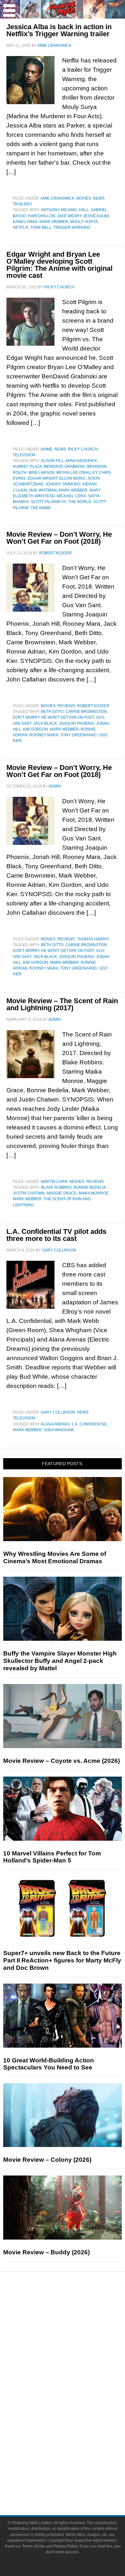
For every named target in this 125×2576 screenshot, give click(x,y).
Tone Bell (41, 227)
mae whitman (43, 490)
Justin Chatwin (29, 1193)
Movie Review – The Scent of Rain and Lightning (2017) (62, 1004)
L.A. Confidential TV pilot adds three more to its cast (56, 1235)
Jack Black (45, 723)
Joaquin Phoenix (77, 723)
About (75, 2451)
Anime (46, 449)
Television (24, 455)
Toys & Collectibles (75, 2428)
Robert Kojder (93, 706)
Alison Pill (52, 461)
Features (75, 2331)
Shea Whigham (59, 1430)
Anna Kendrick (81, 461)
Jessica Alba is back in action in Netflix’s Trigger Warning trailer (59, 30)
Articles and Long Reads (75, 2341)
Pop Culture (75, 2374)
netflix (21, 227)
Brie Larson (42, 473)
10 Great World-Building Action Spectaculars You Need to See (49, 2064)
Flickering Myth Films (75, 2440)
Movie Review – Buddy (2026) (46, 2252)
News (99, 198)
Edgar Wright (42, 478)
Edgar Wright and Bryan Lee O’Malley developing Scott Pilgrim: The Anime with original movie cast (59, 265)
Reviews (66, 706)
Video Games (75, 2417)
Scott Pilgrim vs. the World (61, 502)
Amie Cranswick (57, 198)
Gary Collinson (58, 1412)
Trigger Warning (72, 227)
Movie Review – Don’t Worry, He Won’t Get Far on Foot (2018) (59, 538)
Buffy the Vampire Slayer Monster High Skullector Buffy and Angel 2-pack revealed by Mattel (60, 1661)
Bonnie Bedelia (90, 1187)
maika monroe (93, 1193)
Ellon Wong (72, 478)
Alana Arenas (55, 1424)
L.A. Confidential (90, 1424)
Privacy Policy (66, 2546)
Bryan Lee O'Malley (77, 473)
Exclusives (75, 2363)
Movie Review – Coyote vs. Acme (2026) (62, 1761)
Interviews (75, 2352)
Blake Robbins (56, 1187)
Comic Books (75, 2406)
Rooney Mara (44, 735)
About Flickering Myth (75, 2460)
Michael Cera (71, 496)
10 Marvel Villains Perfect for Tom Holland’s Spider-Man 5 (52, 1857)
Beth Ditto (52, 712)
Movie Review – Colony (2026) (47, 2160)
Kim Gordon (36, 729)
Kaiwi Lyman (25, 222)
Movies (84, 198)
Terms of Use (33, 2546)
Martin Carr (54, 1182)
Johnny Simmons (63, 484)
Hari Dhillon (42, 216)
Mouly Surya (84, 222)
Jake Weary (69, 216)
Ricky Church (83, 449)
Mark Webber (54, 222)
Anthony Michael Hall (65, 210)
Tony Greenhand (79, 735)
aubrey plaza (27, 466)
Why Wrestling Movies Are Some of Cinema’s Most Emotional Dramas (55, 1557)
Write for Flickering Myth (75, 2483)
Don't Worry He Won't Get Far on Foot (54, 717)
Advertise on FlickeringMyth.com (75, 2471)
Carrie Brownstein (86, 712)
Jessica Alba (96, 216)
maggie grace (62, 1193)
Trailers (22, 204)
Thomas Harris (93, 939)
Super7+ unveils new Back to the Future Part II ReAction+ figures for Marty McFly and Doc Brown (62, 1960)
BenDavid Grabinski (65, 466)
